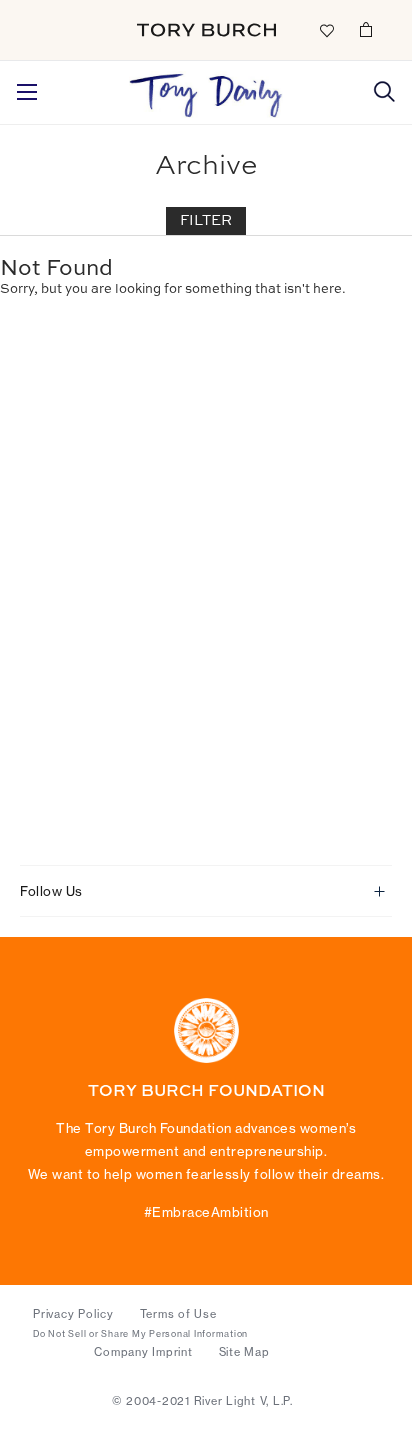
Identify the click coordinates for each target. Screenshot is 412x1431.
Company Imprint (143, 1352)
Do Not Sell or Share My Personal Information (140, 1334)
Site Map (244, 1352)
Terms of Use (178, 1314)
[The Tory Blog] (206, 90)
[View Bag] (366, 29)
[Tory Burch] (206, 30)
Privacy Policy (73, 1314)
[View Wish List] (326, 29)
